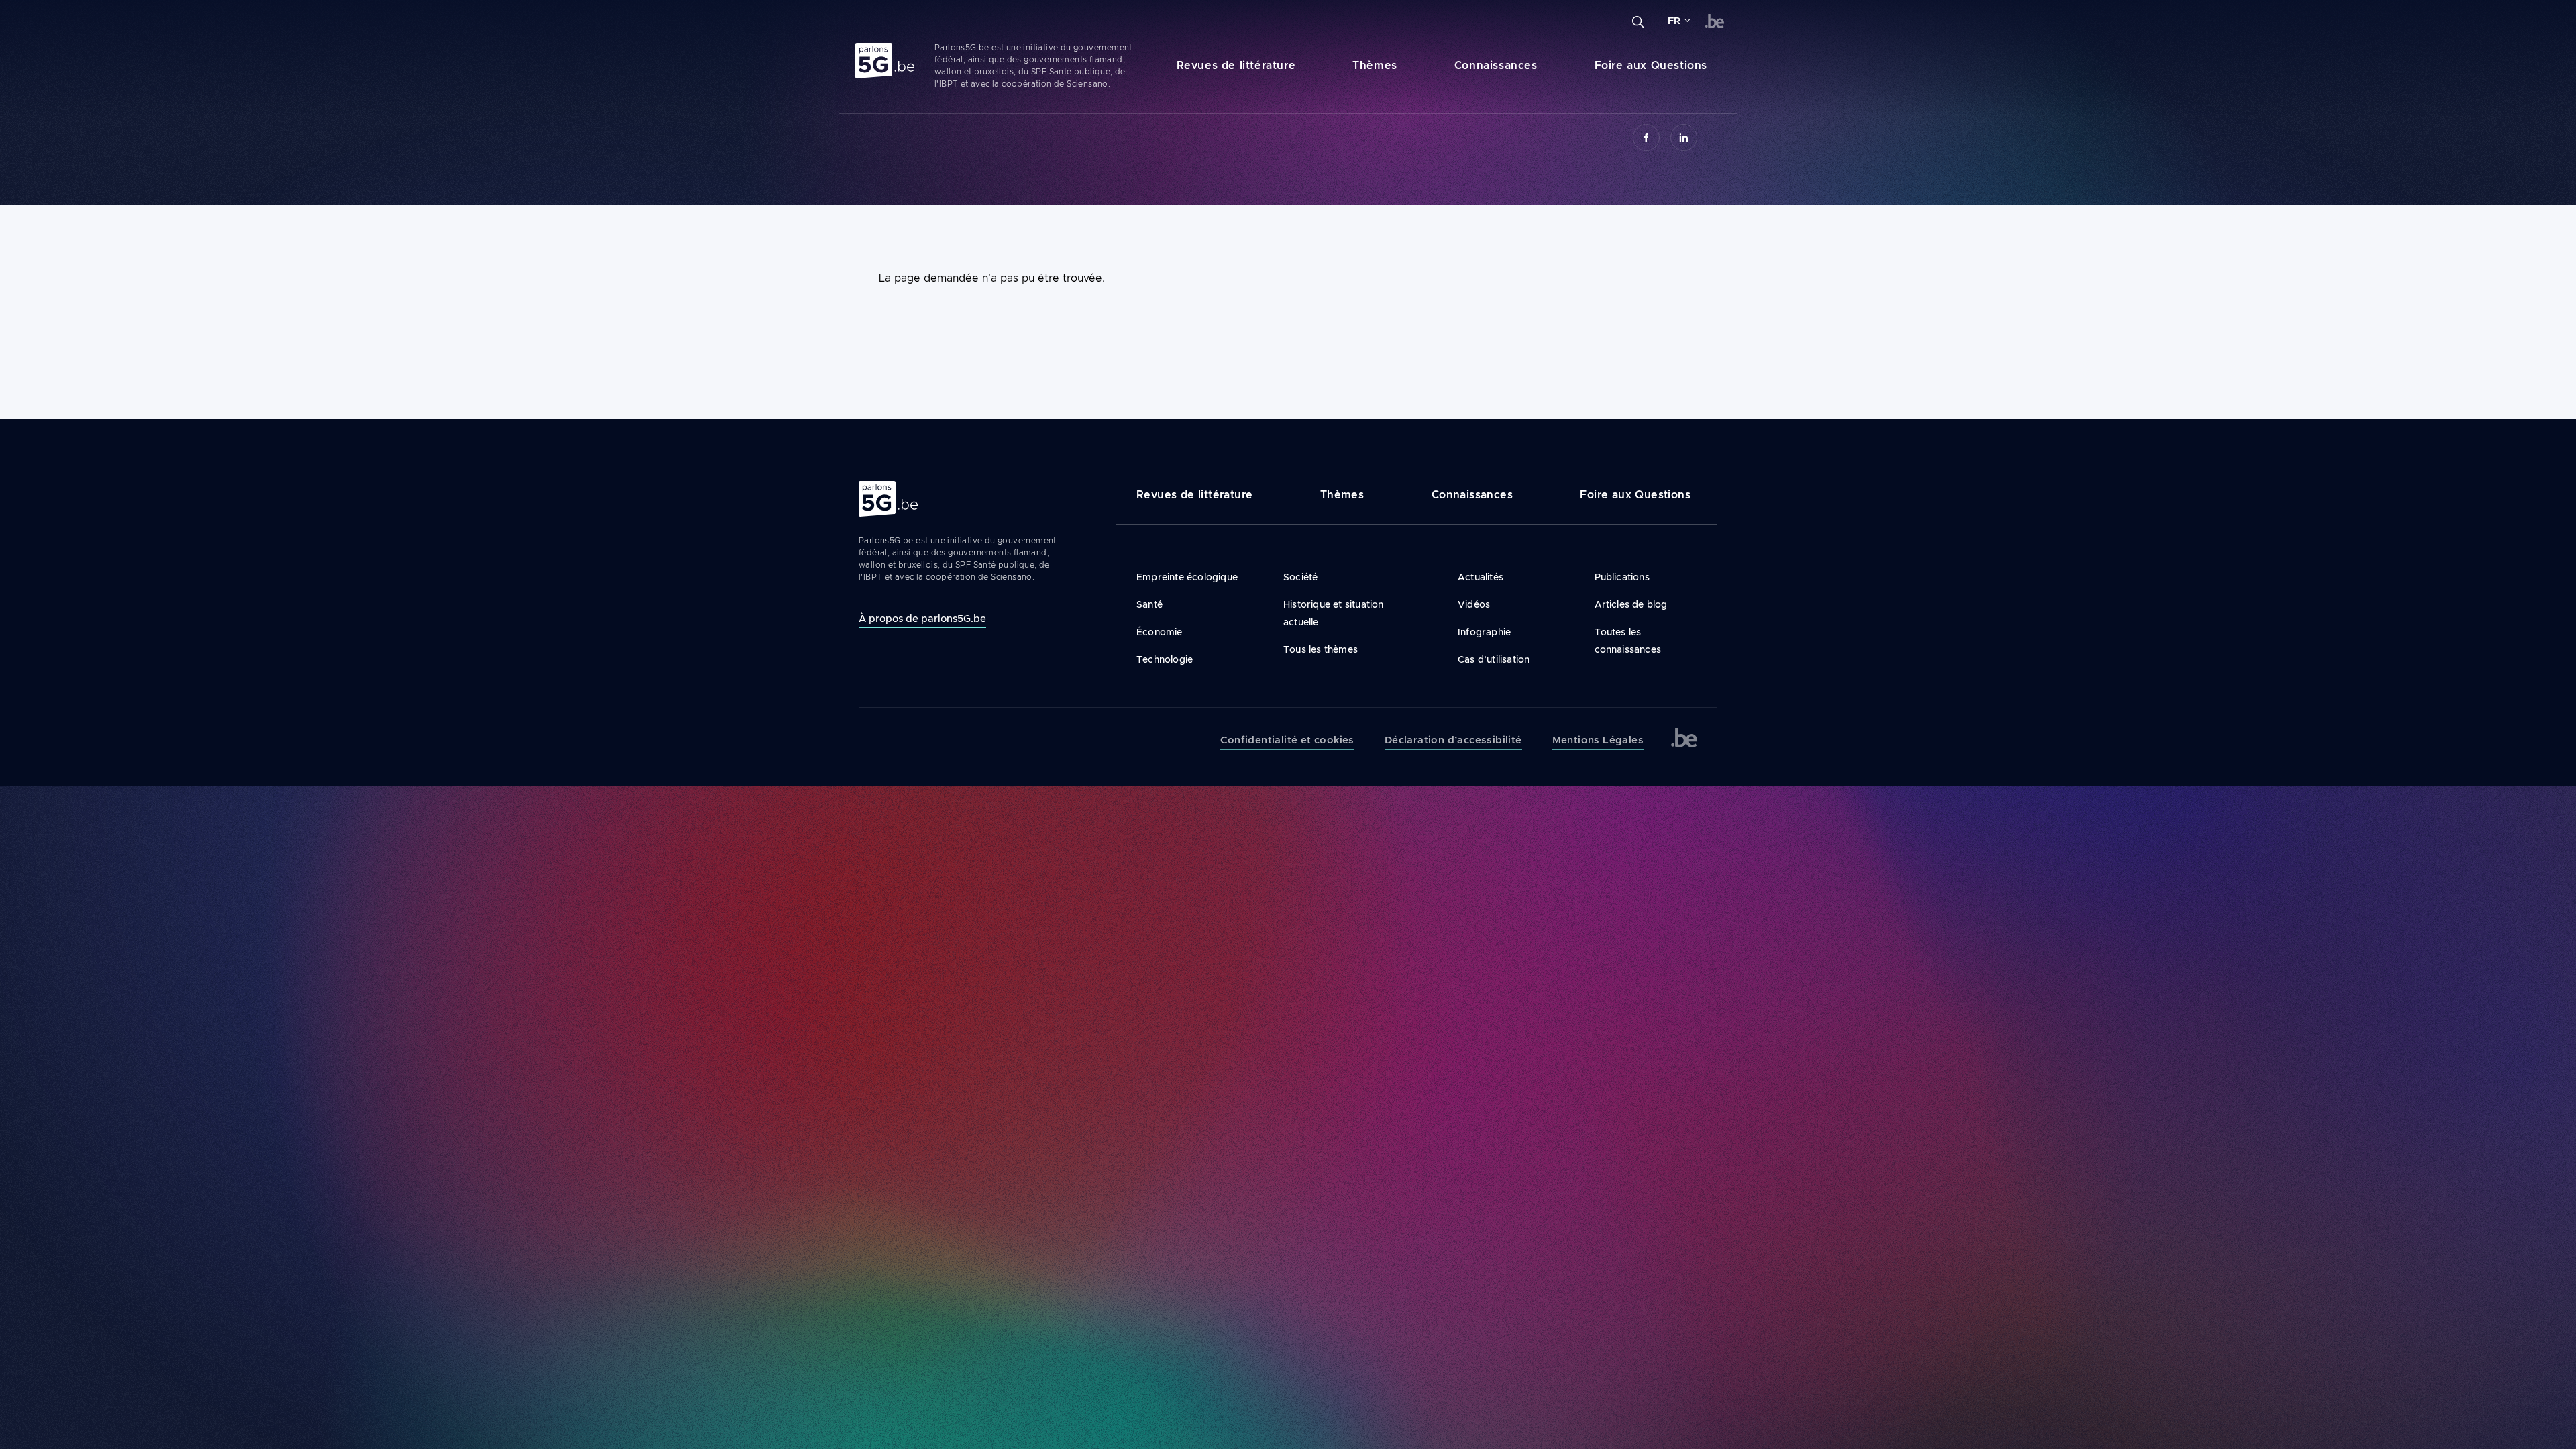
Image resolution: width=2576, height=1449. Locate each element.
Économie (1160, 632)
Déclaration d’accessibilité (1453, 740)
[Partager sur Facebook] (1646, 138)
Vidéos (1474, 604)
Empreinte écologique (1187, 577)
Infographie (1484, 632)
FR (1674, 21)
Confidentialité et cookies (1287, 740)
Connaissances (1496, 65)
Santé (1149, 604)
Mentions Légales (1598, 740)
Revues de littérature (1236, 65)
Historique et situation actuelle (1334, 613)
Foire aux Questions (1651, 65)
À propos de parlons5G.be (922, 618)
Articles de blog (1631, 604)
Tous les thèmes (1321, 649)
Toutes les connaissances (1628, 641)
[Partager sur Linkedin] (1684, 138)
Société (1300, 577)
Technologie (1165, 659)
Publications (1622, 577)
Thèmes (1375, 65)
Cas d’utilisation (1494, 659)
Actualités (1481, 577)
